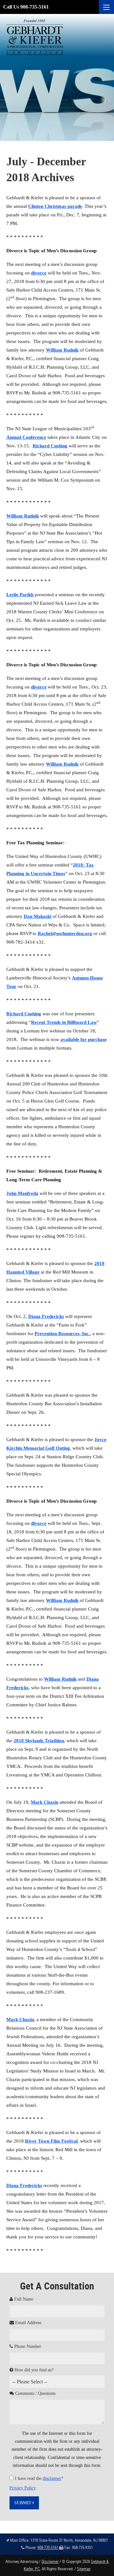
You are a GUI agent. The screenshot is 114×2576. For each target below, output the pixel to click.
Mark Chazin (44, 1802)
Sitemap (84, 2569)
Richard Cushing (50, 446)
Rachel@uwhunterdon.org (65, 933)
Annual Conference (26, 437)
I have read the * (39, 2478)
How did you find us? (33, 2370)
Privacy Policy (23, 2488)
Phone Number (27, 2346)
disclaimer (52, 2478)
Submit (23, 2503)
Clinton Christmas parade (55, 206)
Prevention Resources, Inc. (62, 1334)
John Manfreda (22, 1193)
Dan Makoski (38, 916)
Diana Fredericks (46, 1316)
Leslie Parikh (20, 595)
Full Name (23, 2299)
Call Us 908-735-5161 (26, 7)
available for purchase (84, 1039)
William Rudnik (62, 350)
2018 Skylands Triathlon (39, 1741)
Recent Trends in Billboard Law (64, 1022)
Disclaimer (50, 2561)
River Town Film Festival (51, 2141)
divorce (39, 273)
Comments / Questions (35, 2393)
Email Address (28, 2323)
